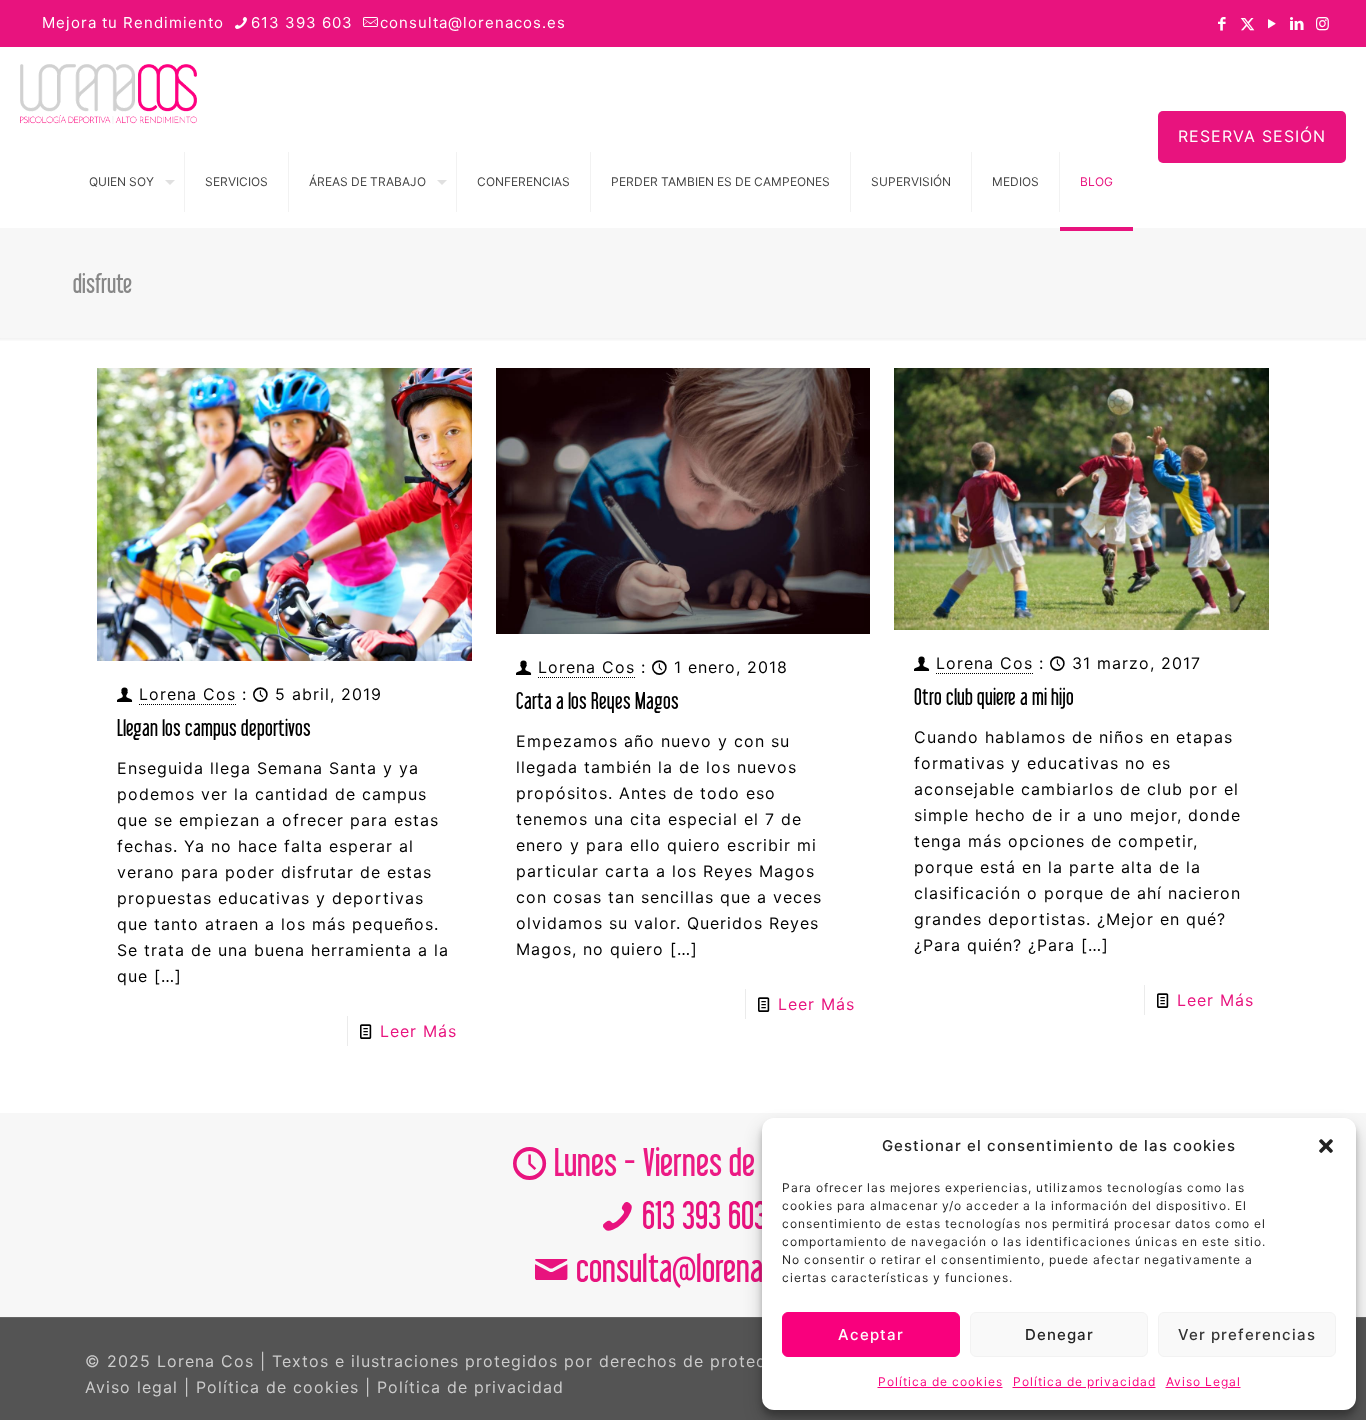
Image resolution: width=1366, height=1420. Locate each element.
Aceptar (871, 1334)
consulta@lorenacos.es (473, 22)
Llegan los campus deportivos (214, 727)
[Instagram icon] (1322, 23)
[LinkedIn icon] (1297, 23)
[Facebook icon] (1222, 23)
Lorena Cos (187, 694)
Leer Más (418, 1031)
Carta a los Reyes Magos (597, 700)
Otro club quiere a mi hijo (994, 696)
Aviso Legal (1203, 1381)
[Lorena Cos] (108, 92)
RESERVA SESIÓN (1252, 136)
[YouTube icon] (1272, 23)
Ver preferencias (1247, 1334)
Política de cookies (940, 1381)
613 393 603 (302, 22)
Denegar (1059, 1334)
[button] (1326, 1146)
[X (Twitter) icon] (1247, 23)
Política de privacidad (1084, 1381)
